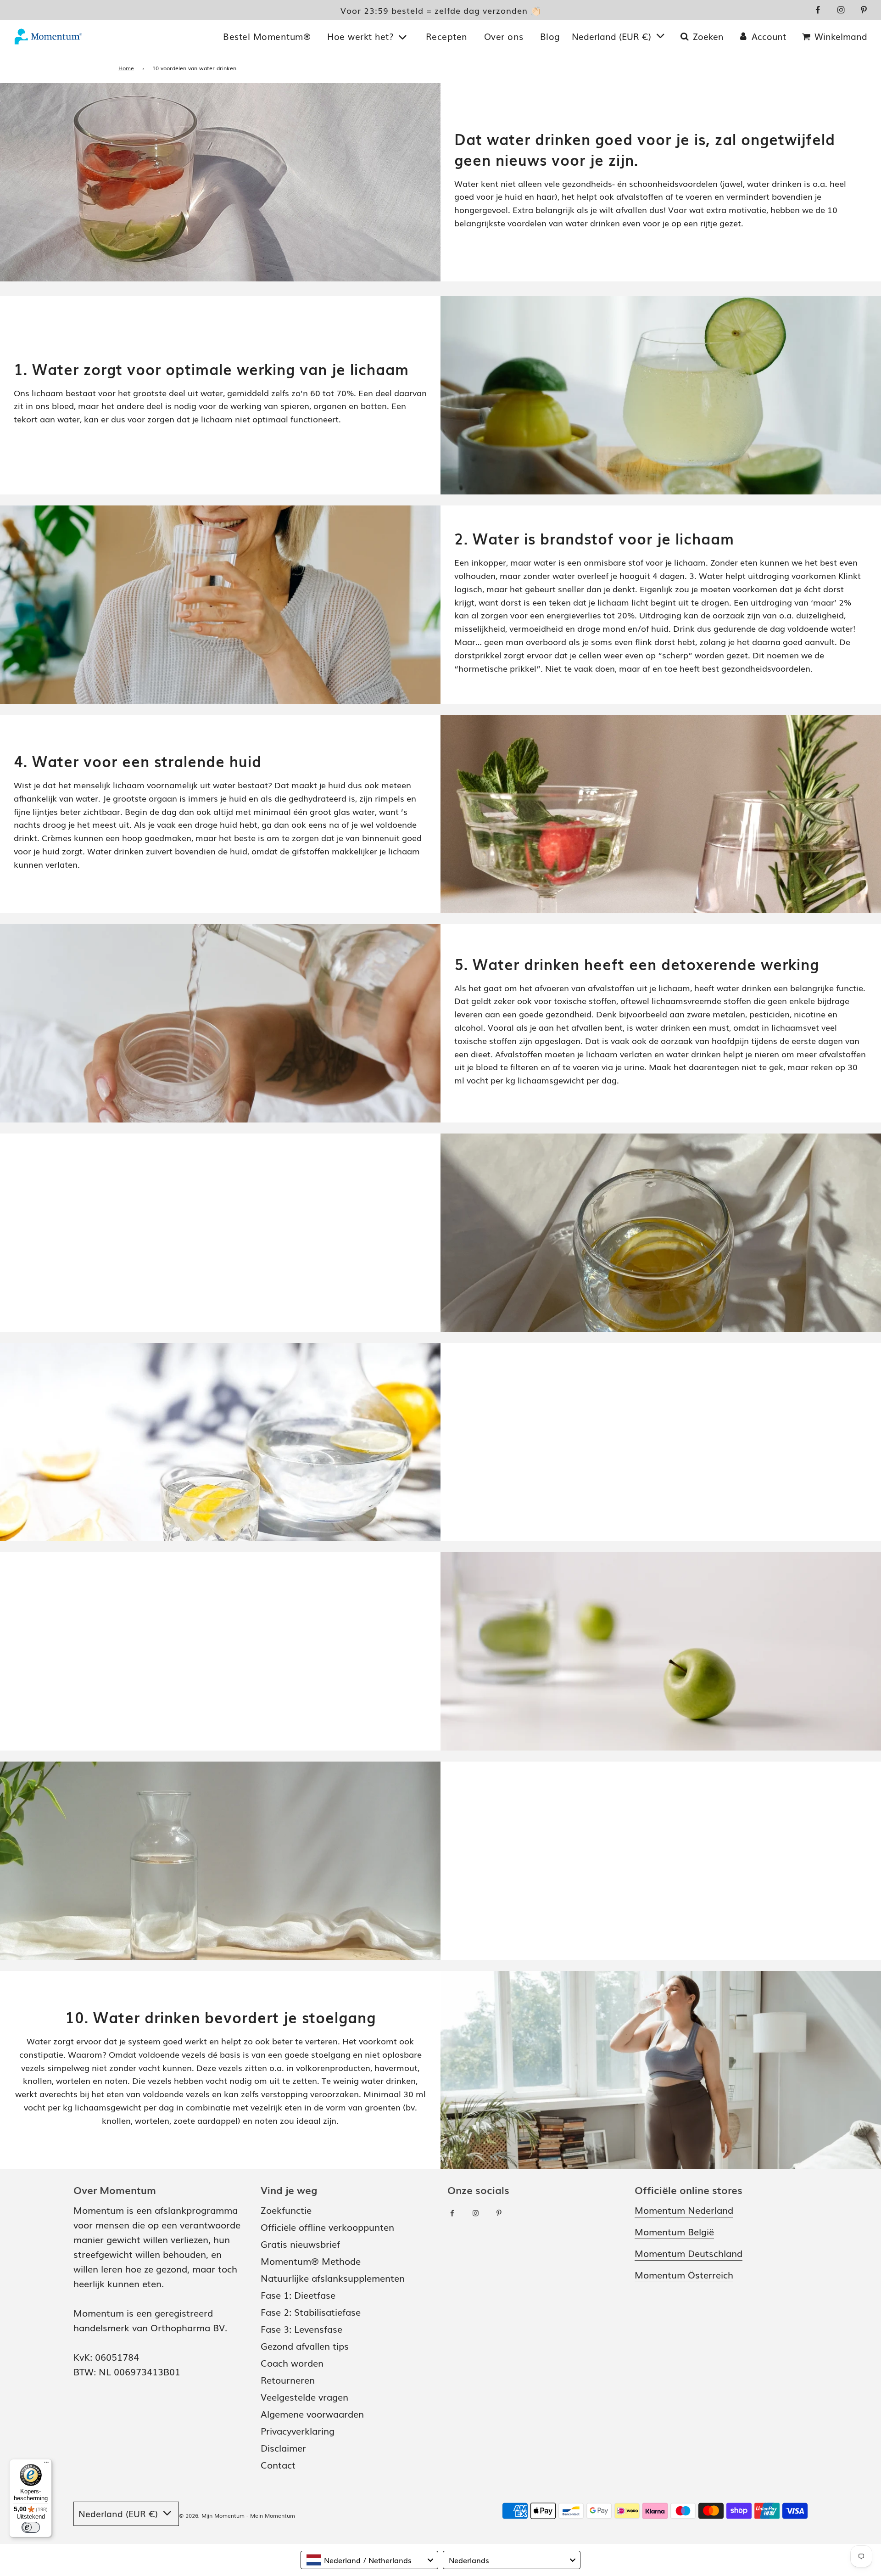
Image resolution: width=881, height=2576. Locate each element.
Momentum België (674, 2231)
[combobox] (369, 2560)
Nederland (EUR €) (613, 36)
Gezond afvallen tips (305, 2346)
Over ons (504, 36)
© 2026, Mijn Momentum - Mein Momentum (237, 2515)
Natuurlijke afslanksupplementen (333, 2278)
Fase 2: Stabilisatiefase (311, 2312)
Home (126, 68)
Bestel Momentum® (267, 36)
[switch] (31, 2527)
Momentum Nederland (684, 2210)
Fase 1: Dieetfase (298, 2295)
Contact (278, 2464)
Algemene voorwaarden (312, 2413)
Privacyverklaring (298, 2430)
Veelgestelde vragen (304, 2396)
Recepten (447, 36)
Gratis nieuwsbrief (300, 2244)
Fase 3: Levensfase (301, 2329)
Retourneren (288, 2380)
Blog (550, 36)
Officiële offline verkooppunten (327, 2227)
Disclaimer (283, 2447)
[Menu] (46, 2464)
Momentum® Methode (311, 2261)
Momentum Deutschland (689, 2253)
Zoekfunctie (286, 2210)
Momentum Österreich (684, 2274)
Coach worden (292, 2363)
